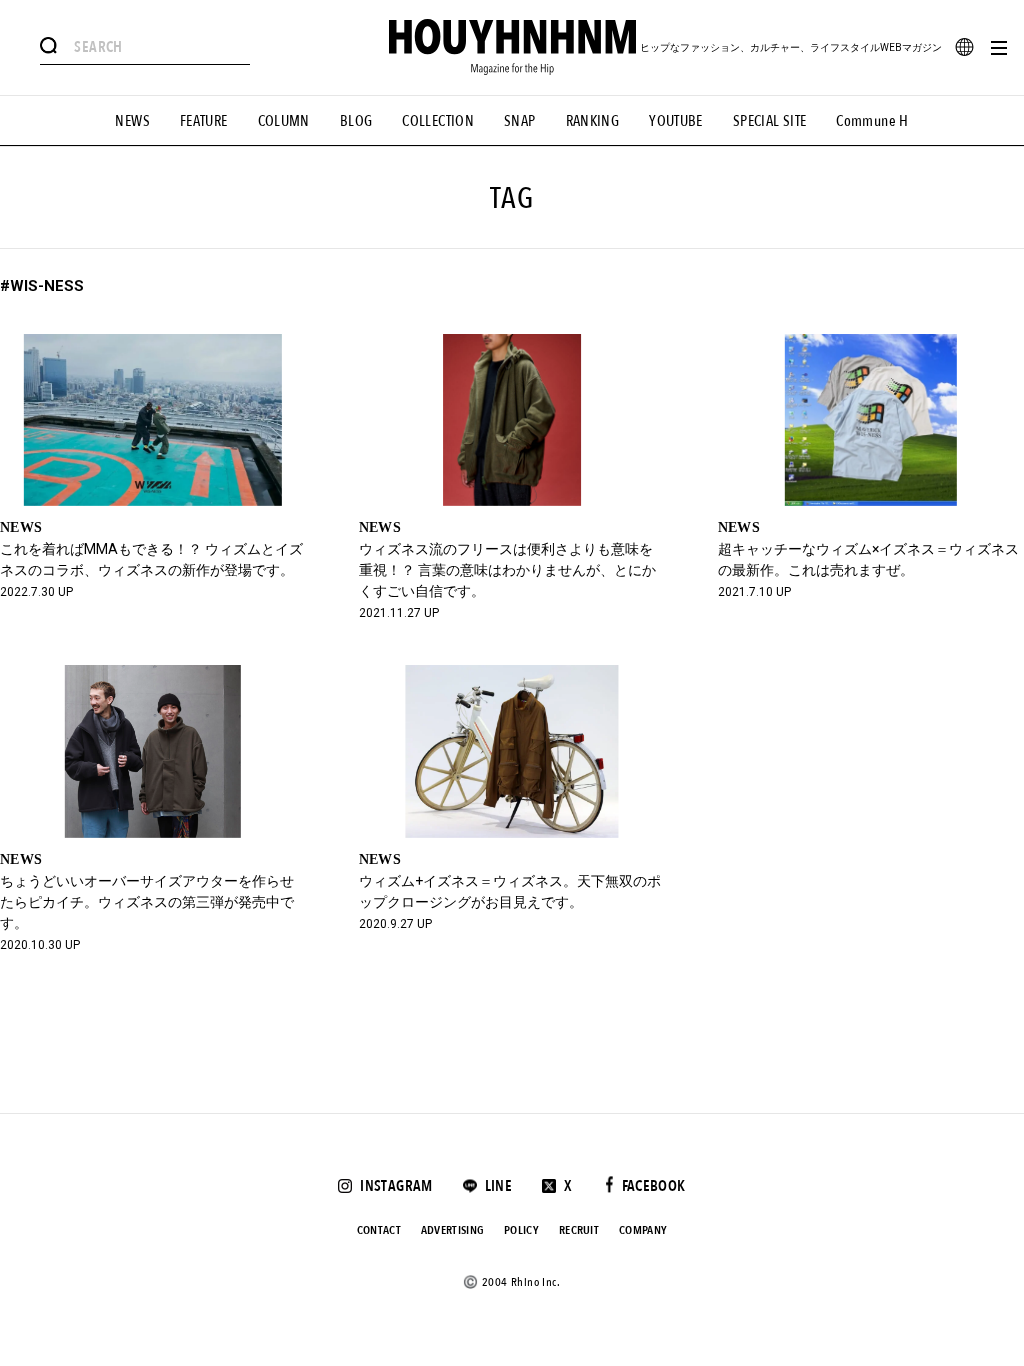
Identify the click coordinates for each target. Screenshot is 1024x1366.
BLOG (356, 121)
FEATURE (204, 121)
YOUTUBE (676, 121)
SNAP (520, 121)
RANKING (593, 121)
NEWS (132, 121)
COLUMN (284, 121)
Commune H (872, 121)
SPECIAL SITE (770, 121)
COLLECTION (438, 121)
